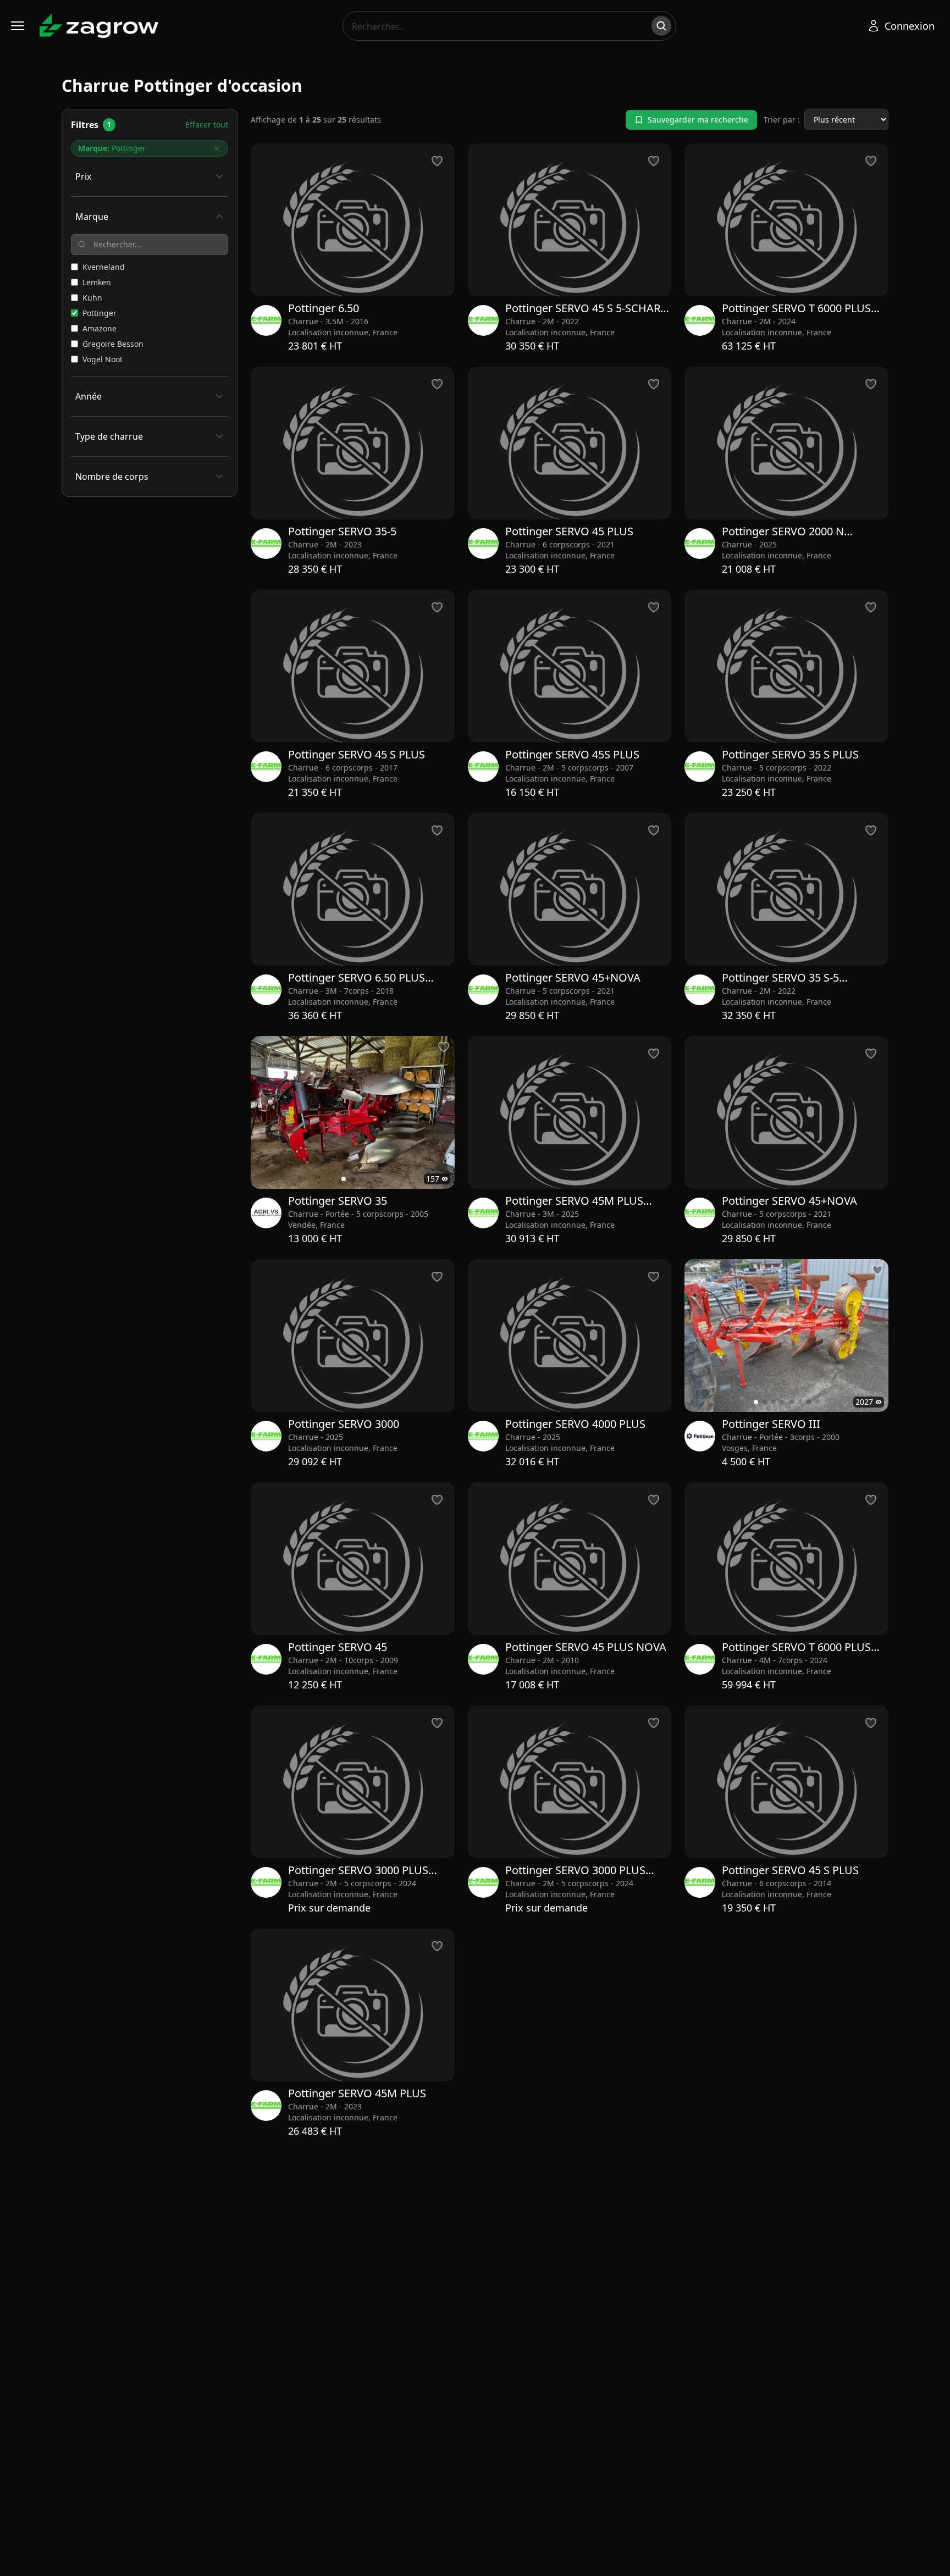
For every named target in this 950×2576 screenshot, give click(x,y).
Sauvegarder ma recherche (698, 120)
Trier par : (782, 120)
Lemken (97, 282)
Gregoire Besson (113, 344)
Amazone (100, 328)
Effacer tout (207, 124)
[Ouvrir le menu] (18, 26)
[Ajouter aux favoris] (444, 1047)
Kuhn (92, 298)
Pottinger (100, 313)
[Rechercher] (661, 26)
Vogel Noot (103, 359)
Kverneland (104, 267)
